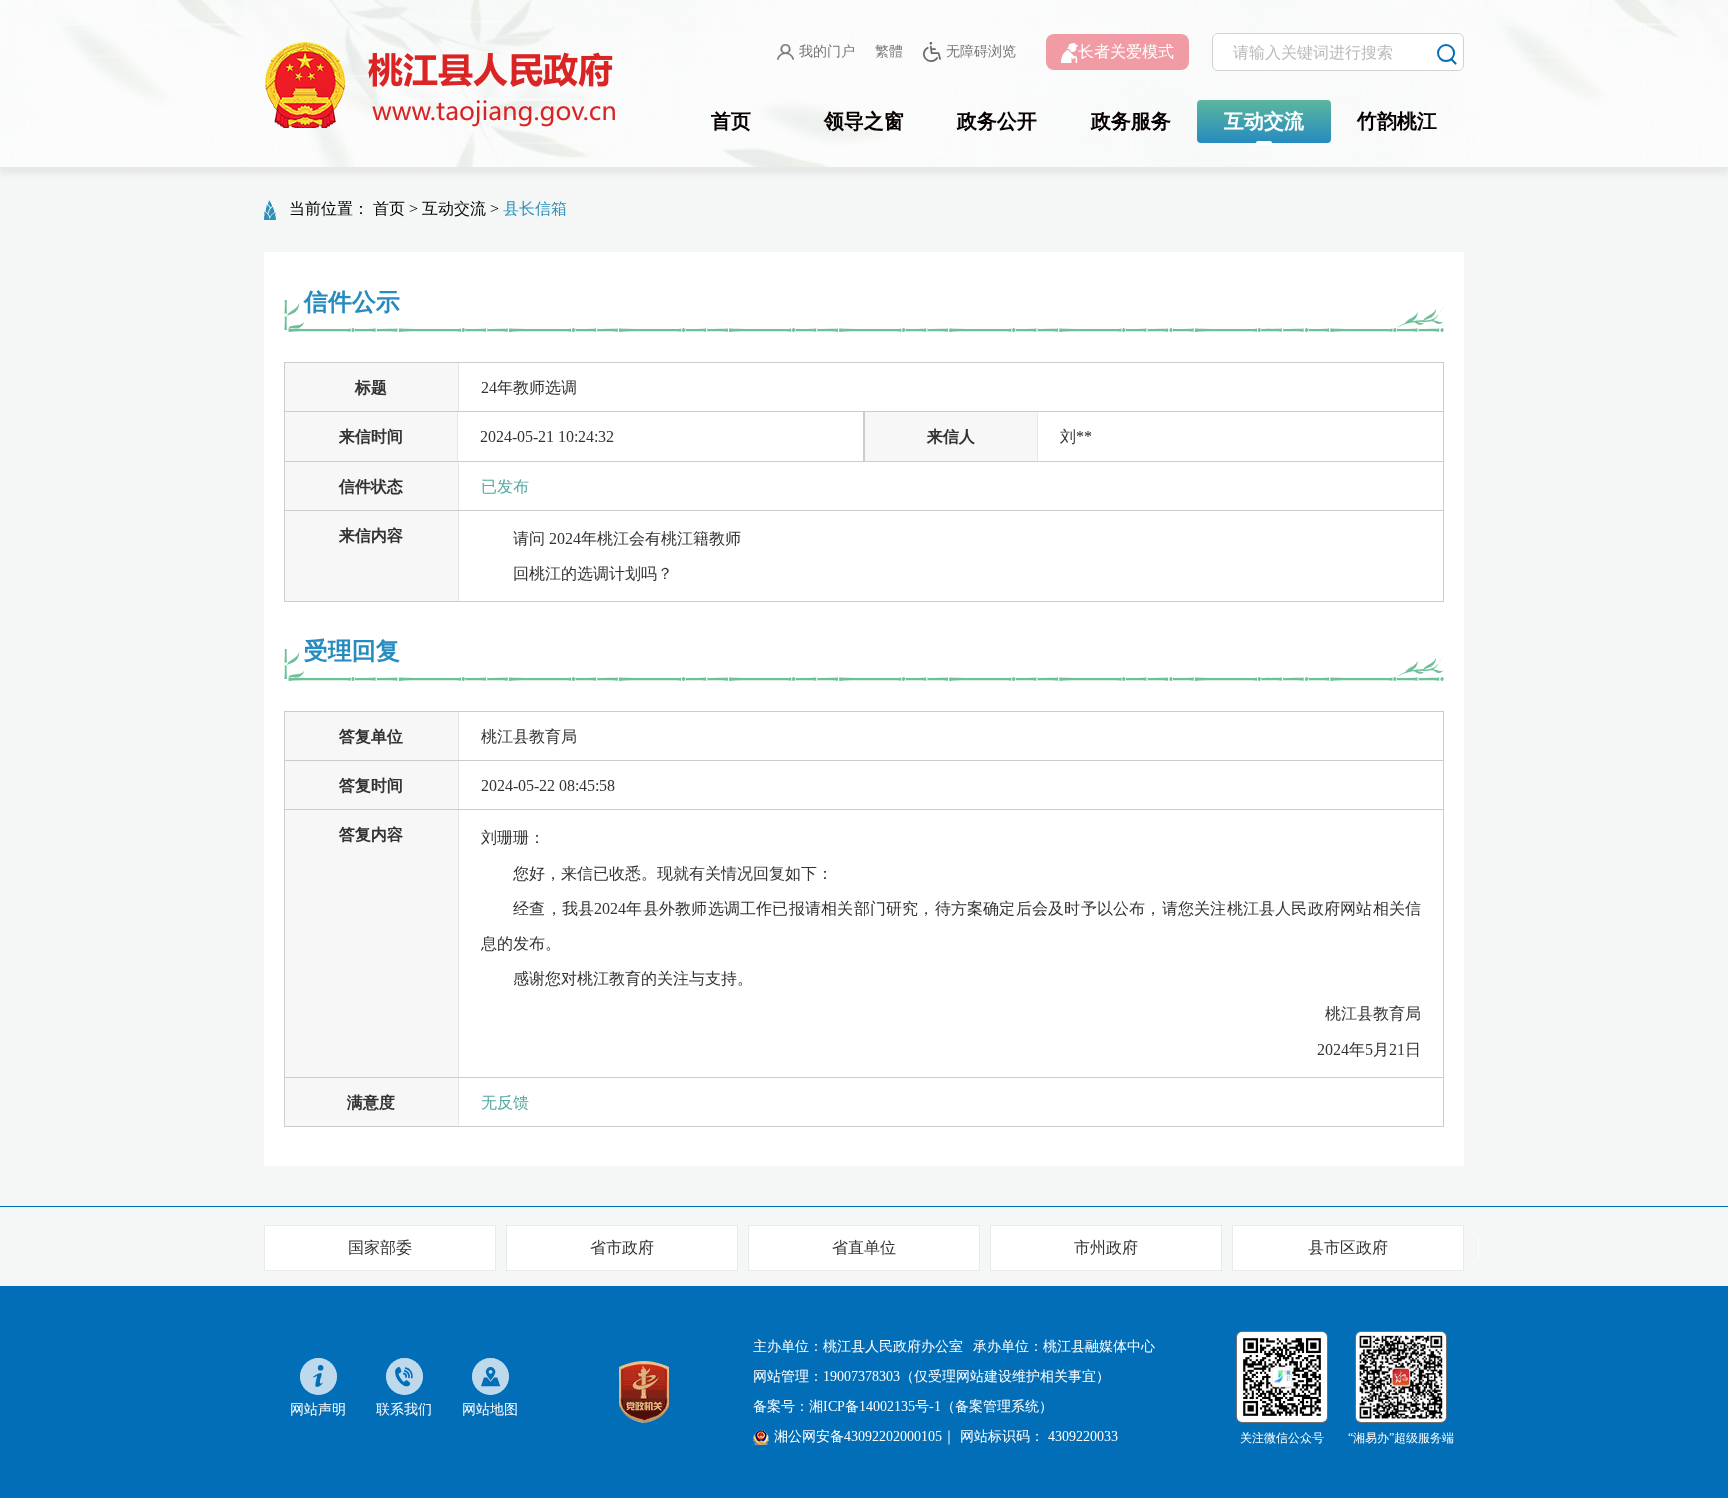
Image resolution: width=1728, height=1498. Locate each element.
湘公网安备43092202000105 (858, 1436)
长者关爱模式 (1126, 51)
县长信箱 (535, 208)
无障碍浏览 (981, 51)
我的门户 (827, 51)
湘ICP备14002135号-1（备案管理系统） (931, 1406)
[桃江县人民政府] (444, 86)
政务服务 (1131, 121)
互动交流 (1264, 121)
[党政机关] (644, 1390)
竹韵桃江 (1397, 121)
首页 (731, 121)
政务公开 (997, 121)
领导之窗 (864, 121)
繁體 (889, 51)
